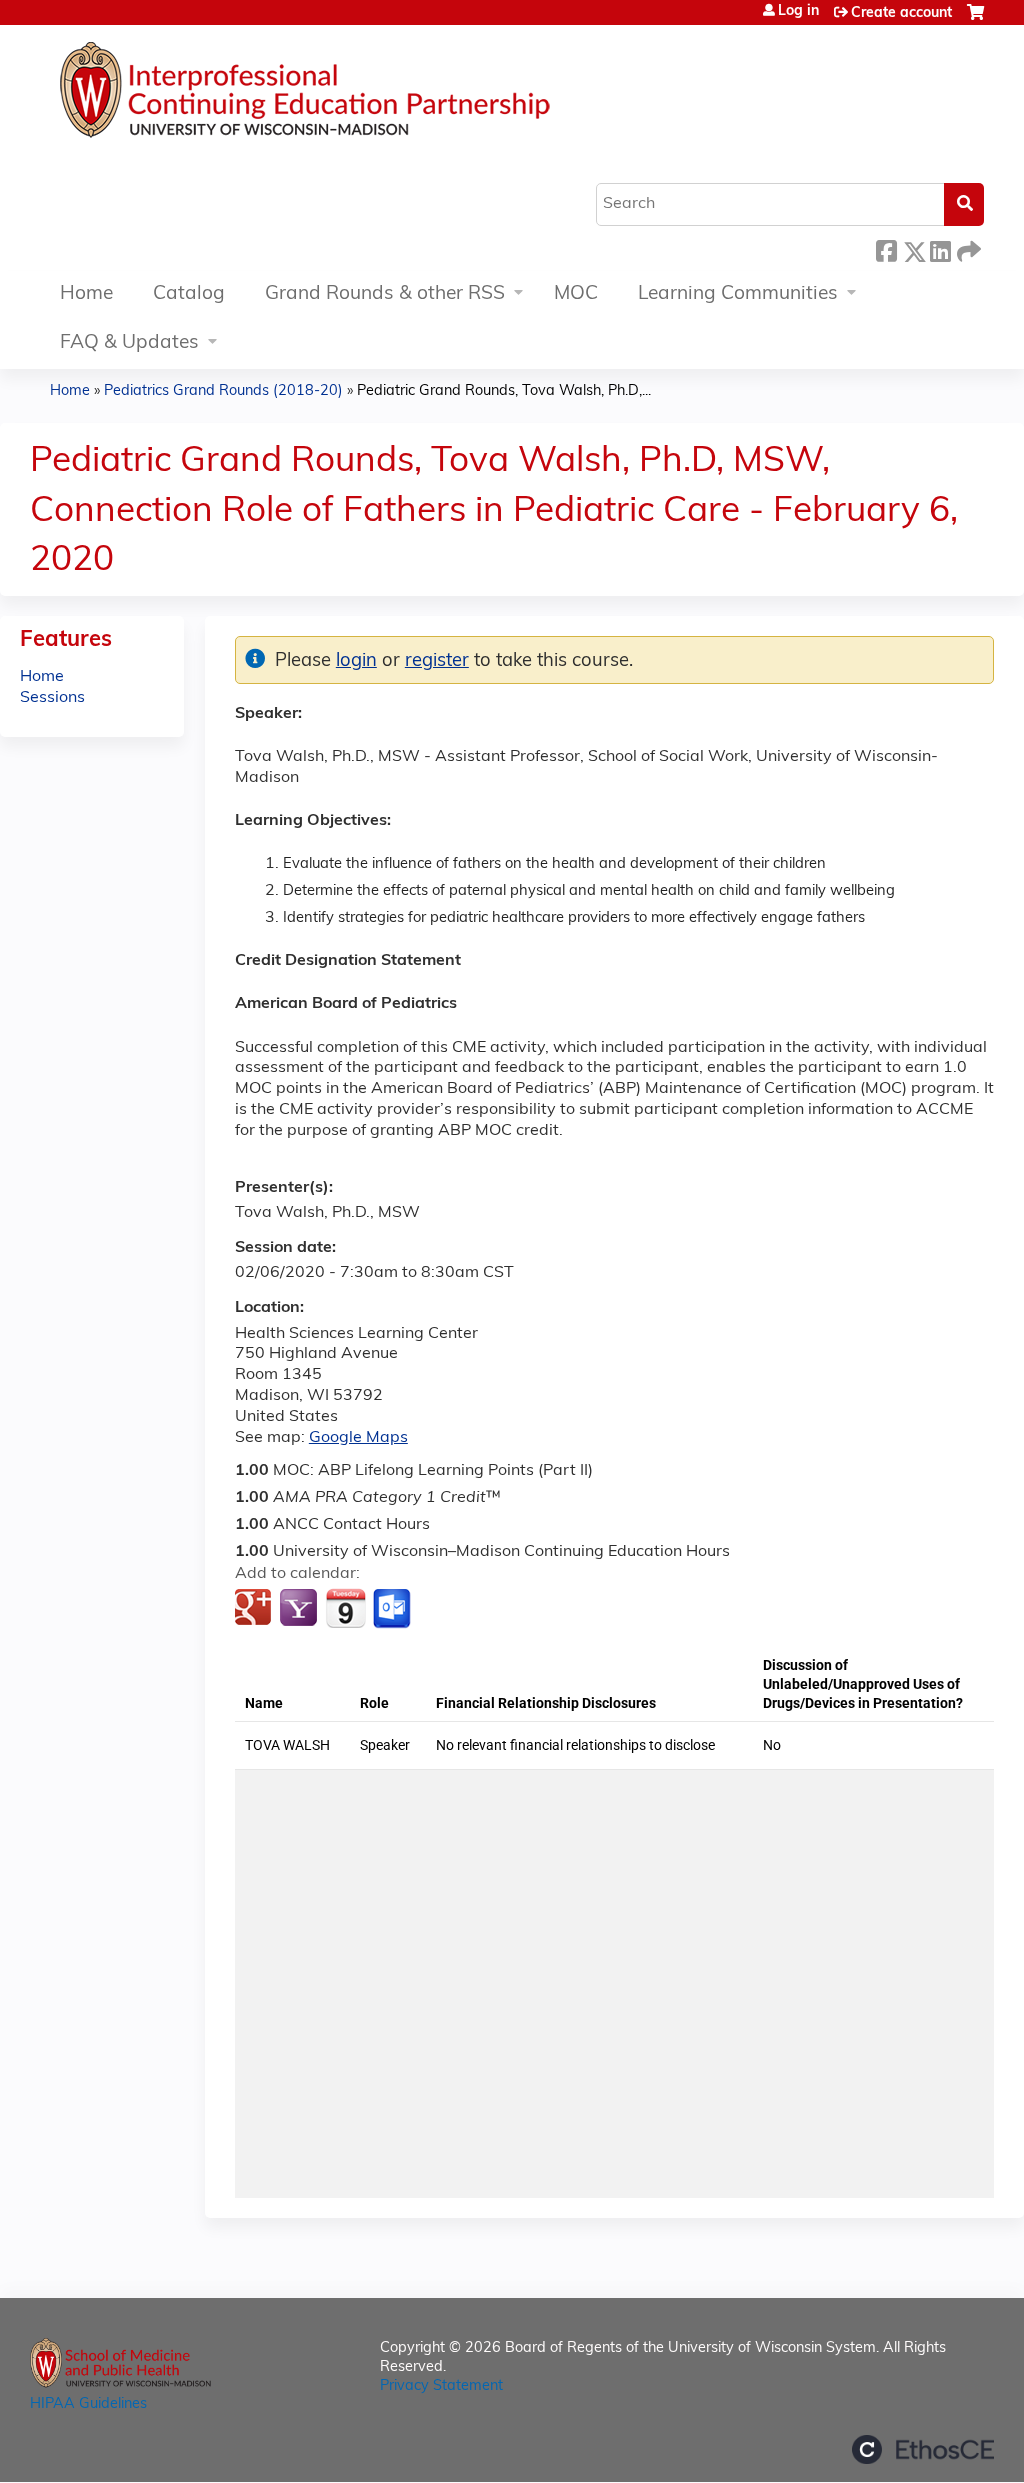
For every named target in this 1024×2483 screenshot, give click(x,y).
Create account (901, 13)
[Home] (365, 95)
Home (86, 294)
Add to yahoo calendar (300, 1609)
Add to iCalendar (345, 1608)
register (437, 661)
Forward (967, 248)
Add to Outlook (393, 1609)
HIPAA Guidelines (88, 2404)
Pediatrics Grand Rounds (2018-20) (223, 391)
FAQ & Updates (129, 343)
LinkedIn (940, 248)
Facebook (886, 248)
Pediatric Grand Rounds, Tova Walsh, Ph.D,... (504, 391)
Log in (798, 12)
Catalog (189, 294)
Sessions (52, 698)
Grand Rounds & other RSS (385, 294)
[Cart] (975, 20)
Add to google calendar (255, 1609)
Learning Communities (738, 294)
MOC (576, 294)
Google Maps (358, 1438)
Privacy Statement (441, 2386)
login (356, 661)
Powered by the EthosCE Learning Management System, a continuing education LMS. (923, 2449)
